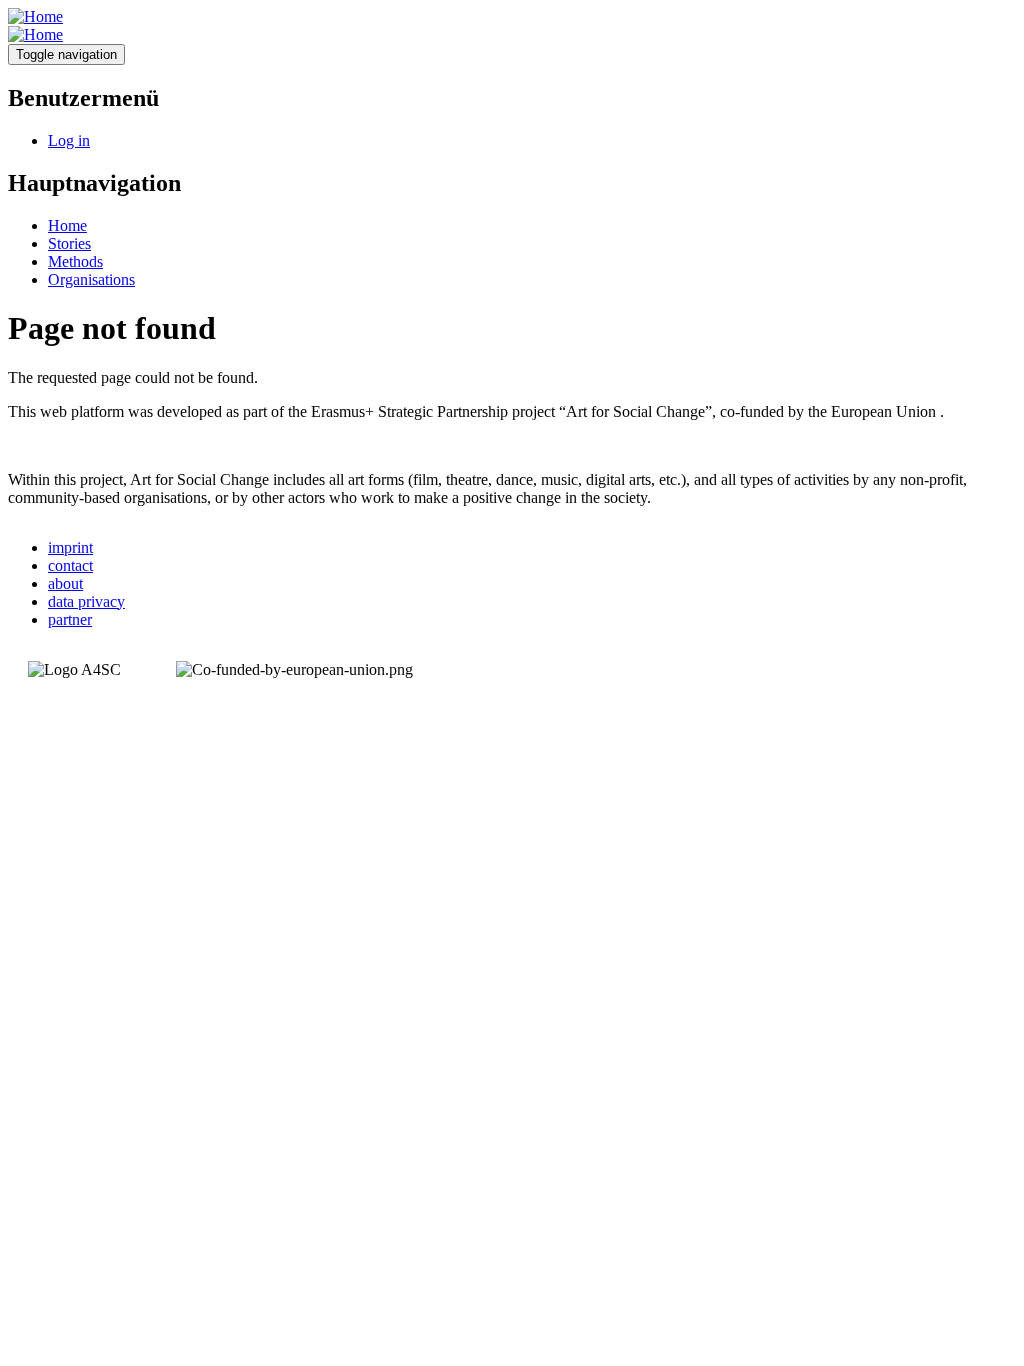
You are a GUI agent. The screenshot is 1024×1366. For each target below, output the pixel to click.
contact (70, 565)
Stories (69, 243)
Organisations (91, 279)
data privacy (86, 601)
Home (67, 225)
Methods (75, 261)
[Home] (35, 16)
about (65, 583)
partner (70, 619)
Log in (69, 140)
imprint (70, 547)
